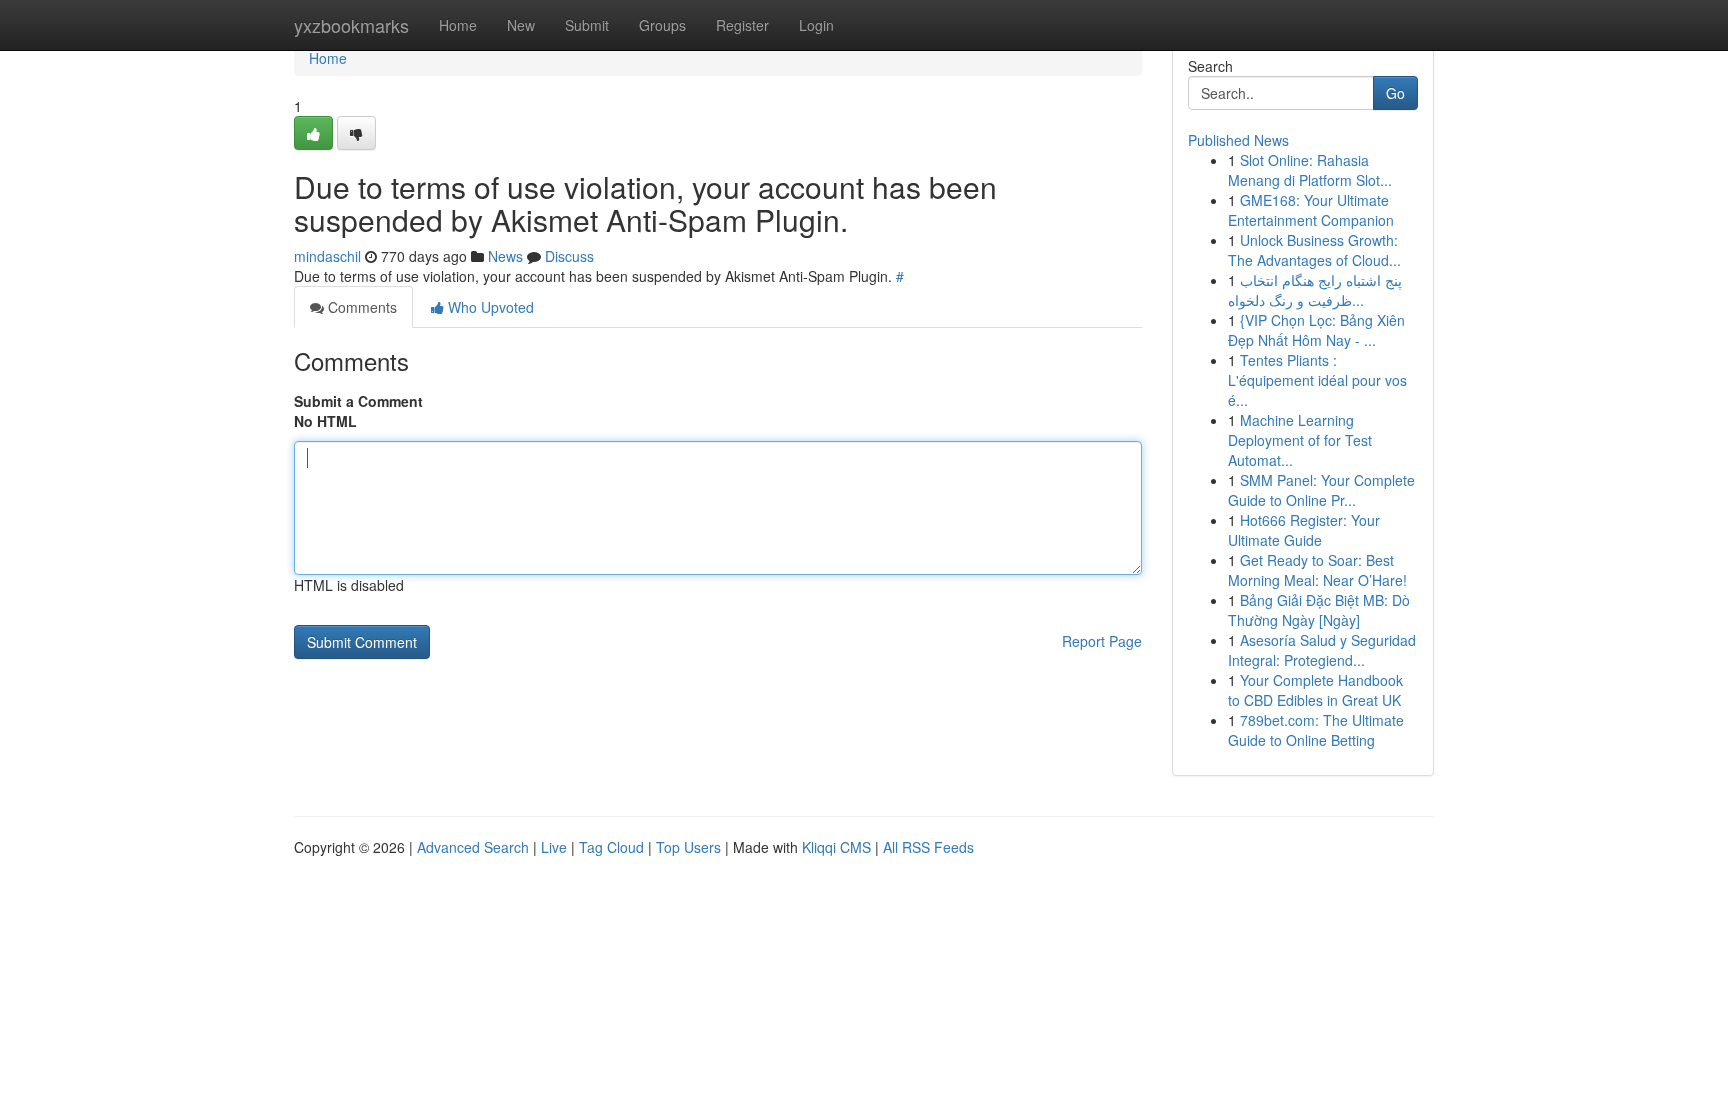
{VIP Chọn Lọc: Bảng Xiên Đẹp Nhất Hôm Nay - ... (1316, 330)
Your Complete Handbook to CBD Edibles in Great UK (1315, 690)
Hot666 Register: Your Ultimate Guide (1304, 530)
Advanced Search (473, 847)
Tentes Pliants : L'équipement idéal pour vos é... (1317, 380)
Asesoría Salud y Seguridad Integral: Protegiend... (1322, 650)
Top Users (688, 847)
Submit (587, 25)
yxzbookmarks (351, 25)
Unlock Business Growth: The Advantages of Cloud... (1314, 250)
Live (554, 847)
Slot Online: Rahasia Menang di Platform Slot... (1310, 170)
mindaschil (327, 256)
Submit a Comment (358, 401)
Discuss (569, 256)
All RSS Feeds (928, 847)
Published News (1238, 140)
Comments (360, 307)
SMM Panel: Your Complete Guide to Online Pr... (1321, 490)
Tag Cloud (611, 847)
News (505, 256)
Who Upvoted (489, 307)
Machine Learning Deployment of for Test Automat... (1300, 440)
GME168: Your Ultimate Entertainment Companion (1311, 210)
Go (1395, 93)
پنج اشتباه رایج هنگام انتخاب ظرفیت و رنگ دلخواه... (1315, 290)
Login (816, 25)
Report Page (1102, 641)
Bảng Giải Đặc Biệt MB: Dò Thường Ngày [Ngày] (1319, 610)
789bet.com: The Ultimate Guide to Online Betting (1316, 730)
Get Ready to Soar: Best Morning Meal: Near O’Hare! (1317, 570)
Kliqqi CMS (836, 847)
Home (458, 25)
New (521, 25)
